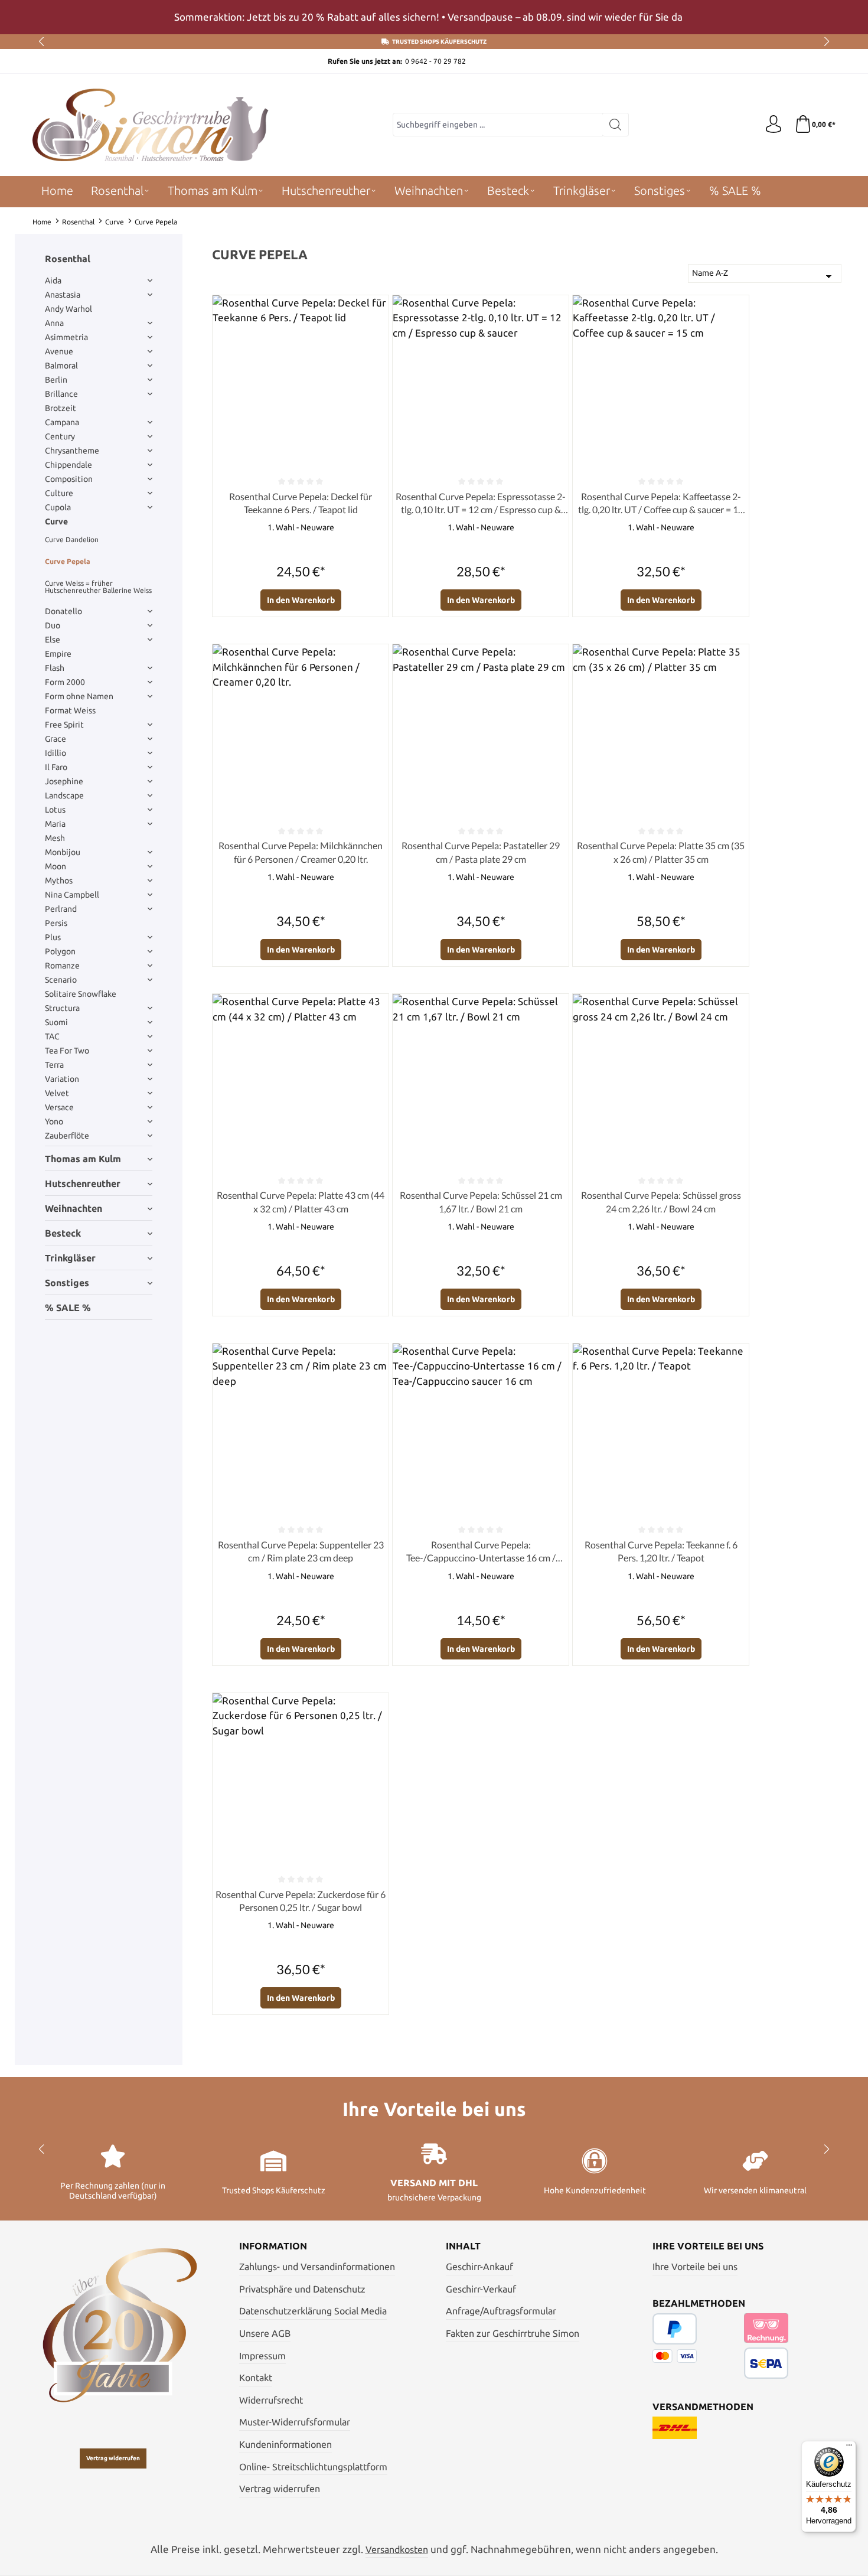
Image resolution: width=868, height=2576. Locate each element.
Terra (54, 1065)
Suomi (56, 1022)
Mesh (55, 838)
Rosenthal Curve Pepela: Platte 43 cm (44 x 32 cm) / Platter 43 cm (301, 1201)
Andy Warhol (68, 309)
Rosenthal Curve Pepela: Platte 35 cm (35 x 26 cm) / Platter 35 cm (661, 852)
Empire (58, 654)
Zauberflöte (67, 1136)
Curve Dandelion (72, 539)
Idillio (56, 753)
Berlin (56, 380)
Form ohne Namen (79, 696)
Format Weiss (70, 710)
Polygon (60, 951)
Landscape (64, 795)
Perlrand (61, 909)
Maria (55, 824)
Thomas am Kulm (83, 1159)
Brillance (61, 394)
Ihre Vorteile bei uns (695, 2267)
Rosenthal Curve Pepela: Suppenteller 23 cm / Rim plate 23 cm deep (301, 1551)
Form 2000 (65, 682)
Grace (56, 739)
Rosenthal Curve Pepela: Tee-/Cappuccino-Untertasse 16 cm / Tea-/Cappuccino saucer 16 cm (481, 1552)
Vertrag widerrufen (113, 2458)
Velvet (57, 1093)
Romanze (62, 966)
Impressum (262, 2356)
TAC (52, 1036)
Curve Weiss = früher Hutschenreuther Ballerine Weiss (98, 587)
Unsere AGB (265, 2333)
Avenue (59, 351)
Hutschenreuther (83, 1183)
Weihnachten (74, 1208)
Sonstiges (67, 1283)
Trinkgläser (70, 1258)
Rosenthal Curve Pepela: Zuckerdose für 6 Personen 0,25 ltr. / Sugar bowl (301, 1901)
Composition (69, 479)
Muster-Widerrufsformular (295, 2422)
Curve (56, 521)
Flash (55, 668)
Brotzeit (61, 408)
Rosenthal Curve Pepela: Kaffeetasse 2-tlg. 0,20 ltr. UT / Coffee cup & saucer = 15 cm (661, 504)
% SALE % (68, 1307)
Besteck (63, 1233)
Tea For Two (67, 1051)
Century (60, 436)
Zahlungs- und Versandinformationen (317, 2267)
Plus (53, 937)
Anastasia (63, 295)
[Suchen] (616, 125)
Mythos (59, 881)
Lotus (55, 810)
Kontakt (256, 2378)
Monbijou (63, 852)
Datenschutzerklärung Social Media (313, 2311)
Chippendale (68, 465)
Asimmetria (66, 337)
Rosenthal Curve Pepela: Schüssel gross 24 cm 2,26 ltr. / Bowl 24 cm (661, 1201)
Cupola (58, 507)
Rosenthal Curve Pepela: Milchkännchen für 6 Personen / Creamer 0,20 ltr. (301, 852)
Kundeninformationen (285, 2444)
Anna (54, 323)
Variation (62, 1079)
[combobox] (498, 125)
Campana (62, 422)
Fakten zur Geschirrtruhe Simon (513, 2333)
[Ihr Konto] (774, 125)
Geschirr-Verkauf (481, 2289)
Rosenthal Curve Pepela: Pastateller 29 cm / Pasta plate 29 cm (481, 852)
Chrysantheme (72, 451)
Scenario (61, 980)
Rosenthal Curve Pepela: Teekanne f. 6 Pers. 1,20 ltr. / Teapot (661, 1551)
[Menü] (849, 2448)
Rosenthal (68, 259)
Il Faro (56, 767)
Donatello (63, 611)
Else (53, 640)
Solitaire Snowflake (81, 994)
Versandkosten (397, 2549)
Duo (53, 625)
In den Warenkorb (301, 600)
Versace (59, 1107)
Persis (56, 923)
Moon (56, 866)
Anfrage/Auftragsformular (501, 2311)
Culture (59, 493)
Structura (62, 1008)
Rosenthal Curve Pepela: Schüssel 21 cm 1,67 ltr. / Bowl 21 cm (481, 1201)
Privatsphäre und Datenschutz (302, 2289)
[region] (434, 17)
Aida (53, 281)
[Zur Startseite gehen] (151, 125)
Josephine (64, 781)
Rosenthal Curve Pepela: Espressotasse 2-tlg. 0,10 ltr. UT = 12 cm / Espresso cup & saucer (481, 504)
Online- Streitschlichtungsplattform (313, 2467)
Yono (54, 1121)
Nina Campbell (72, 895)
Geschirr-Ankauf (479, 2267)
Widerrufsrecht (271, 2400)
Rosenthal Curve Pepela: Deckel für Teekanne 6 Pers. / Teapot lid (301, 503)
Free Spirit (64, 725)
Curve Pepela (68, 561)
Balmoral (61, 366)
